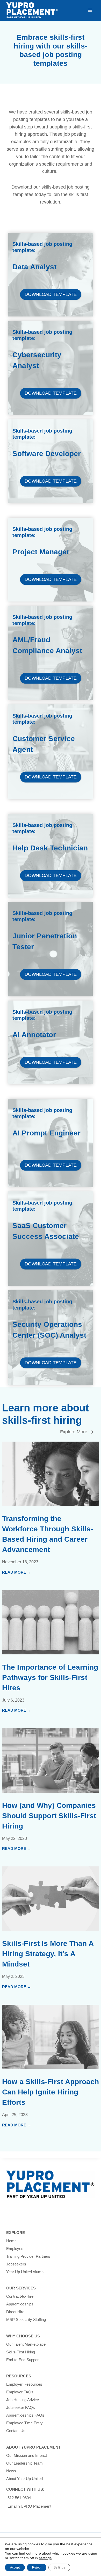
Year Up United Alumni (25, 2272)
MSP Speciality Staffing (26, 2319)
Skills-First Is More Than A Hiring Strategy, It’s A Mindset (48, 1954)
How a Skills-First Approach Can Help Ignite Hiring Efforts (51, 2092)
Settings (59, 2567)
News (11, 2471)
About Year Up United (24, 2479)
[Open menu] (90, 10)
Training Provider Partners (28, 2256)
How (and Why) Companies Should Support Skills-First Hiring (49, 1816)
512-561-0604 (19, 2498)
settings (45, 2558)
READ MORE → (17, 1573)
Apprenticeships (20, 2304)
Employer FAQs (20, 2392)
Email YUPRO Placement (29, 2506)
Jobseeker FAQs (21, 2407)
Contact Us (16, 2431)
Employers (15, 2249)
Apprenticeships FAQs (25, 2415)
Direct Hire (15, 2312)
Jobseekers (16, 2264)
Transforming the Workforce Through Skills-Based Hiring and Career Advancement (48, 1534)
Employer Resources (24, 2384)
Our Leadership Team (24, 2463)
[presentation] (51, 1474)
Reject (37, 2567)
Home (11, 2241)
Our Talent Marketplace (26, 2344)
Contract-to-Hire (20, 2296)
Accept (15, 2567)
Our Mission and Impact (27, 2455)
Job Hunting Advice (23, 2400)
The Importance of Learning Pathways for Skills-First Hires (50, 1677)
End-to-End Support (23, 2360)
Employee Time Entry (24, 2423)
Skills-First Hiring (21, 2352)
